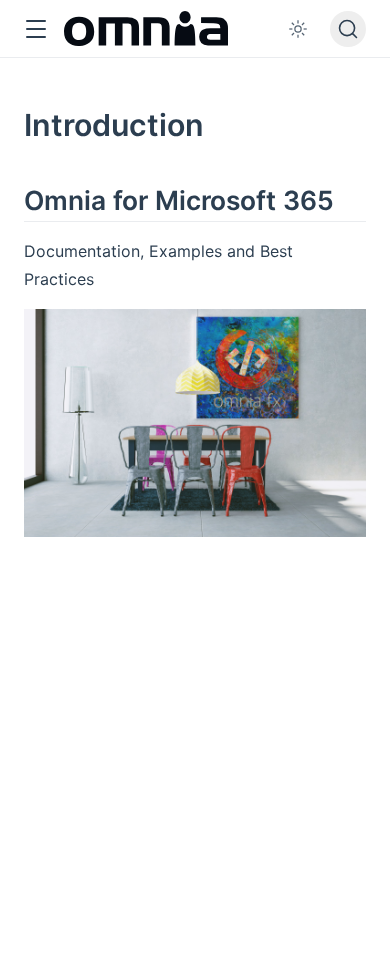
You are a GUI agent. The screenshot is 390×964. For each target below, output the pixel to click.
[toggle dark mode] (298, 29)
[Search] (348, 29)
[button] (35, 29)
